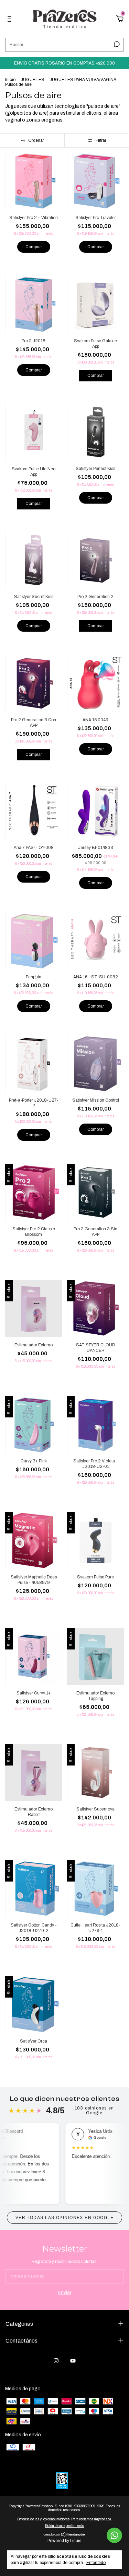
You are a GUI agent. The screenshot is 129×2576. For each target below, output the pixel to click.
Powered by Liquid (64, 2541)
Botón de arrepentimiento (64, 2526)
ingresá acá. (103, 2519)
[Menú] (10, 20)
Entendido (96, 2563)
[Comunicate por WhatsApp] (114, 2535)
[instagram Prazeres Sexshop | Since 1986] (56, 2361)
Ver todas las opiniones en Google (65, 2218)
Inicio (10, 80)
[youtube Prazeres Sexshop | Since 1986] (73, 2361)
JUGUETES (33, 80)
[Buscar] (116, 44)
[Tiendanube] (64, 2535)
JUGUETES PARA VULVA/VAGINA (83, 80)
